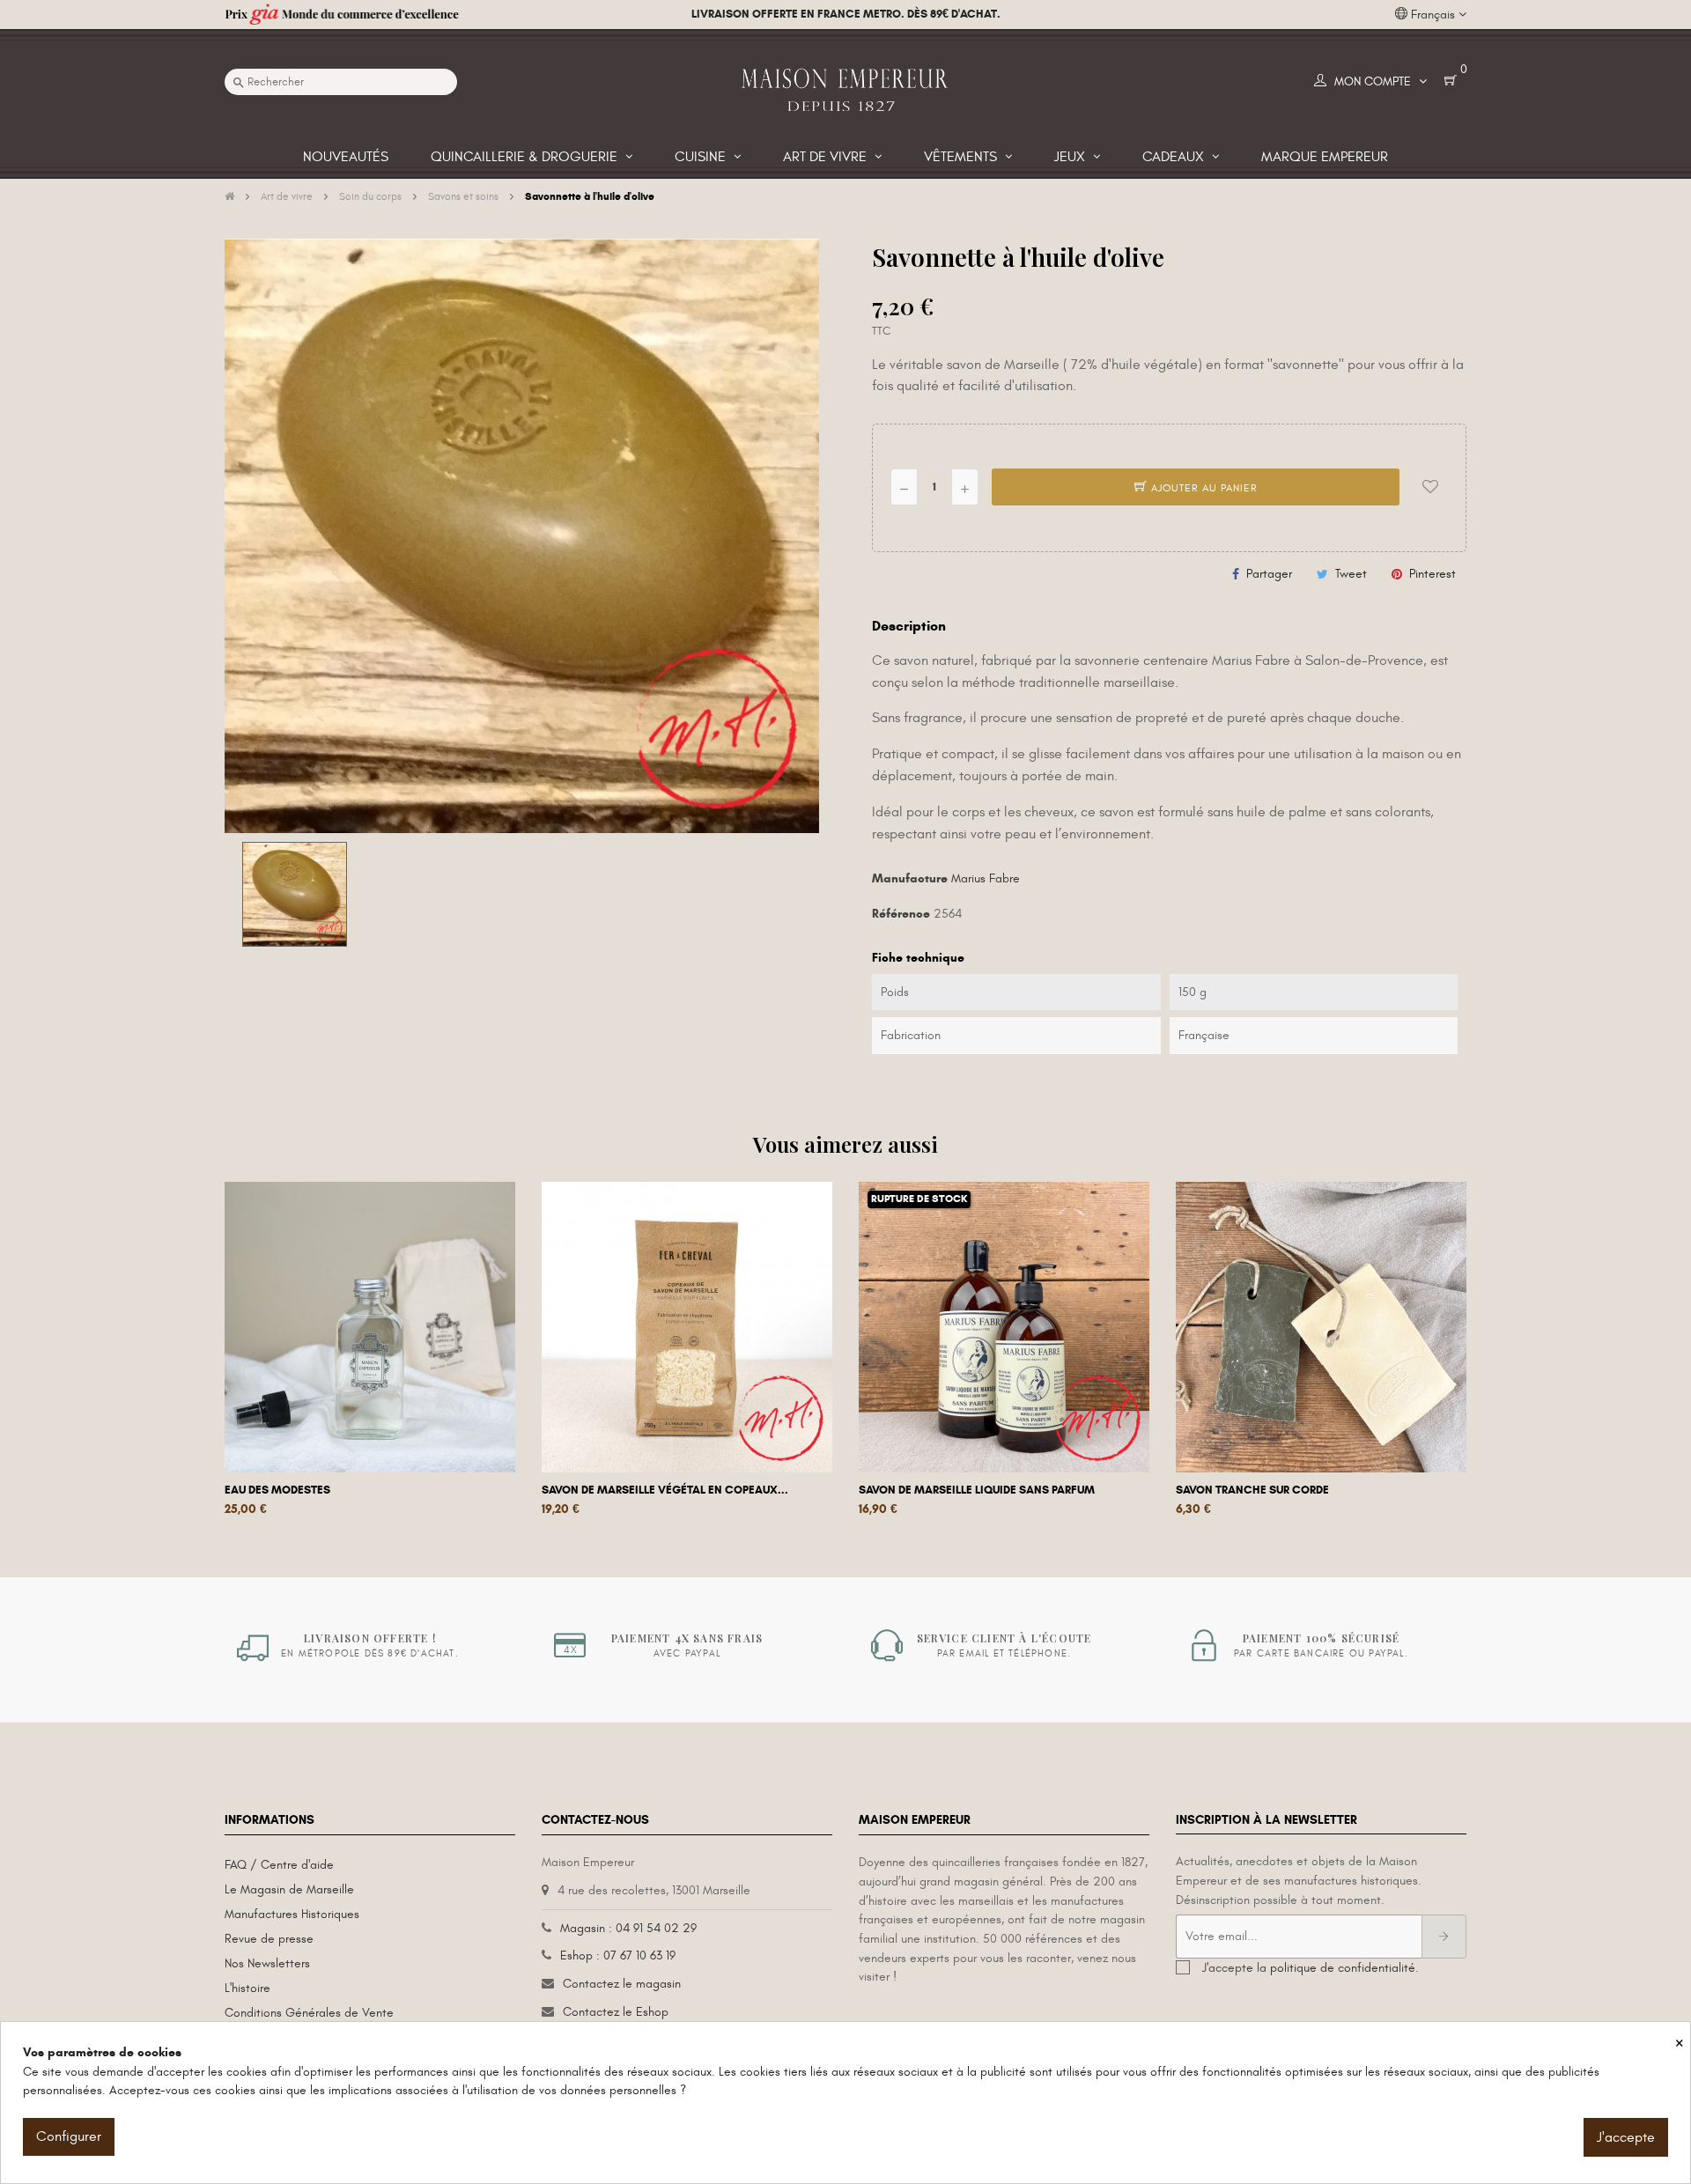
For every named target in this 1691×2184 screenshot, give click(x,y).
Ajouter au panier (1203, 488)
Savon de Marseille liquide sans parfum (977, 1490)
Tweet (1351, 574)
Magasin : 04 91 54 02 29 (628, 1928)
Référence (901, 914)
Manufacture (910, 878)
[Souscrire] (1444, 1937)
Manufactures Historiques (292, 1914)
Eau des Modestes (277, 1490)
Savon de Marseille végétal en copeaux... (665, 1490)
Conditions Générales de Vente (309, 2013)
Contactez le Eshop (616, 2012)
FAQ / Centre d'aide (279, 1865)
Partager (1269, 574)
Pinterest (1433, 574)
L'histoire (247, 1988)
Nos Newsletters (267, 1963)
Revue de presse (269, 1939)
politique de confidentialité (1343, 1968)
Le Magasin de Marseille (289, 1889)
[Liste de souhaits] (1430, 487)
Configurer (69, 2136)
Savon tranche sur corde (1252, 1490)
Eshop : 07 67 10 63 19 (618, 1955)
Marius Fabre (986, 878)
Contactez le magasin (622, 1984)
